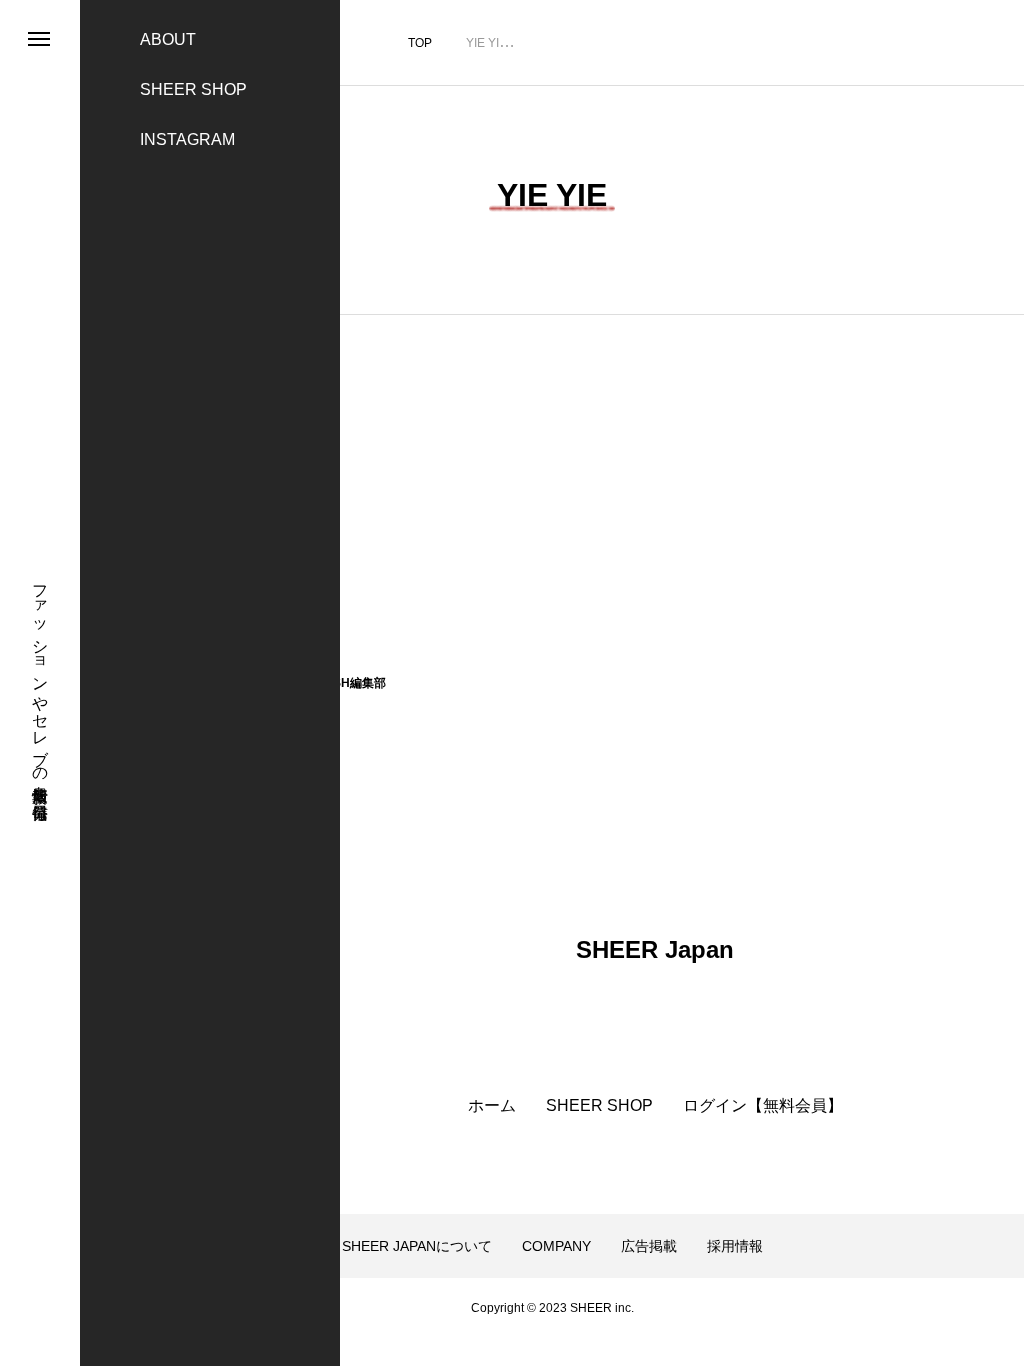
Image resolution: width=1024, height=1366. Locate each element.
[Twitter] (38, 1328)
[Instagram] (38, 1302)
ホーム (492, 1106)
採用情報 (735, 1246)
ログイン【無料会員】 (763, 1106)
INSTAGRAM (187, 139)
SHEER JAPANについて (417, 1246)
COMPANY (556, 1246)
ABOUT (168, 39)
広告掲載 (649, 1246)
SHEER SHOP (193, 89)
